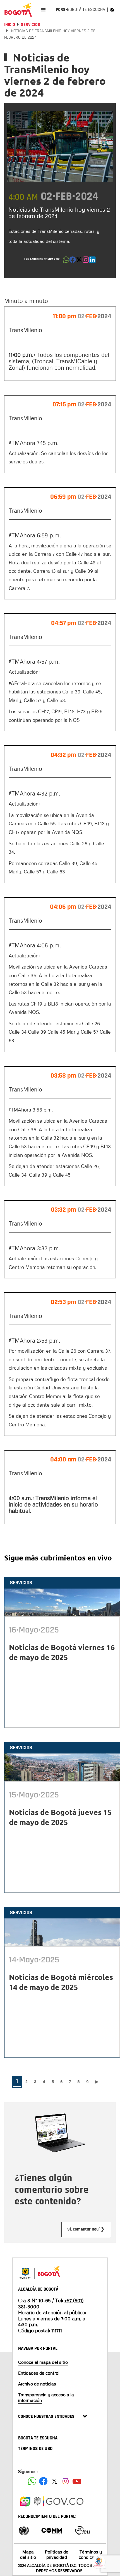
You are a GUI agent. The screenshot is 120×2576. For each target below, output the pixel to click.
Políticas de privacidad (57, 2554)
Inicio (10, 25)
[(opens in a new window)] (86, 261)
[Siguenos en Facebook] (32, 2481)
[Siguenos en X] (54, 2481)
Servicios (31, 25)
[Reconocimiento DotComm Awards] (52, 2530)
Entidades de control (39, 2373)
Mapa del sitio (28, 2554)
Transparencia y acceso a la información (46, 2397)
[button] (66, 261)
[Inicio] (18, 10)
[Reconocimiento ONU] (24, 2530)
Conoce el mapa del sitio (43, 2362)
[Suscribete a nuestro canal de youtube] (77, 2481)
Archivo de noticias (37, 2384)
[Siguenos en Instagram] (66, 2481)
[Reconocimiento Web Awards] (82, 2530)
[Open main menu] (43, 10)
